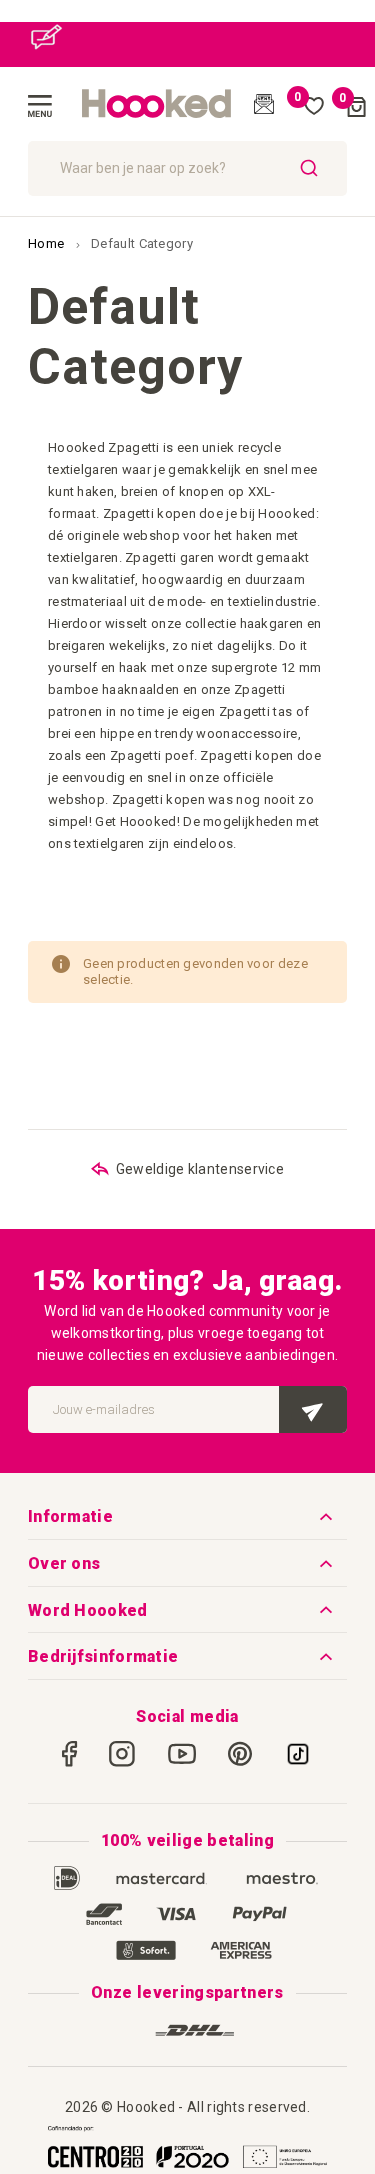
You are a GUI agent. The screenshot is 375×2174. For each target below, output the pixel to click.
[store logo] (157, 104)
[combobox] (187, 168)
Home (48, 243)
